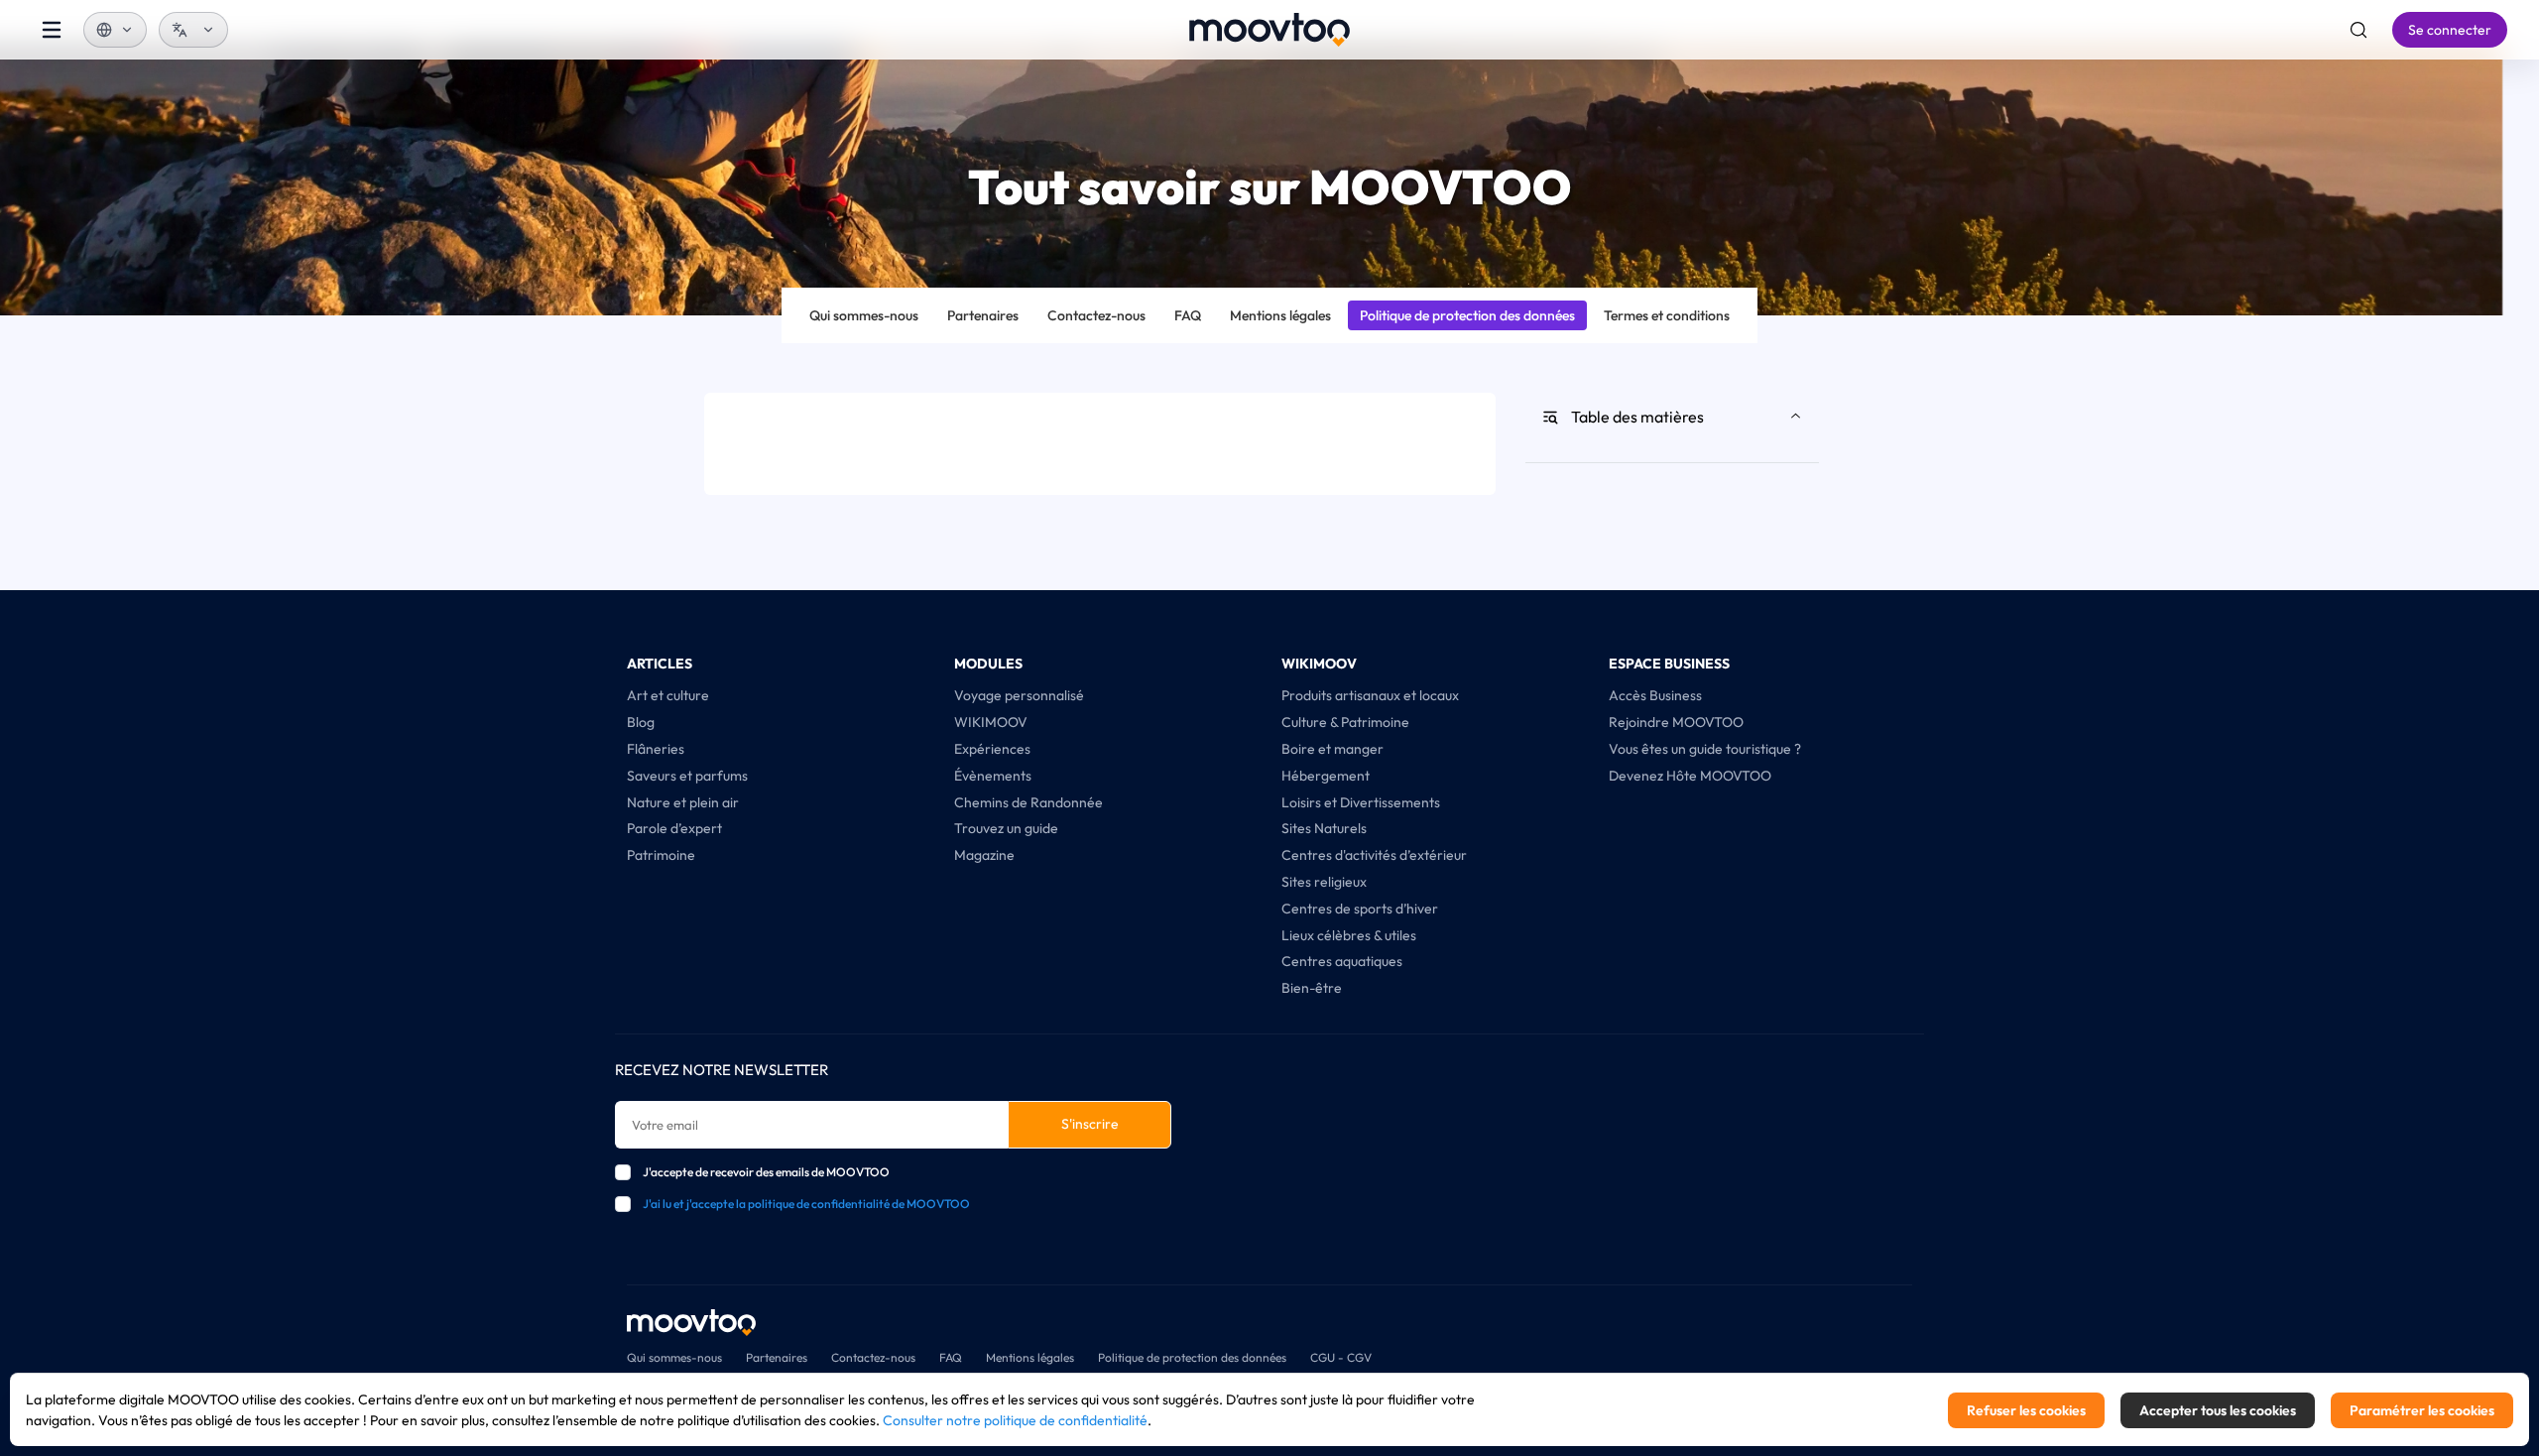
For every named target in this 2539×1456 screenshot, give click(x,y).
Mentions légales (1280, 315)
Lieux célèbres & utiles (1349, 935)
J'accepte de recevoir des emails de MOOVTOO (766, 1172)
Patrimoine (661, 855)
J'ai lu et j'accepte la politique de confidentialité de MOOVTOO (806, 1204)
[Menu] (52, 30)
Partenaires (983, 315)
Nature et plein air (683, 802)
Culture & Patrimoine (1345, 722)
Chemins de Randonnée (1028, 802)
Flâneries (656, 749)
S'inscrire (1090, 1124)
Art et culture (668, 695)
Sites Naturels (1324, 828)
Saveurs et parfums (687, 776)
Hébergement (1326, 776)
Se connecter (2450, 30)
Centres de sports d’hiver (1360, 909)
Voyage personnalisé (1019, 695)
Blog (641, 722)
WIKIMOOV (991, 722)
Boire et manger (1332, 749)
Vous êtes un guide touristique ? (1705, 749)
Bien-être (1312, 988)
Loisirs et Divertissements (1361, 802)
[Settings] (2358, 30)
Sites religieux (1324, 882)
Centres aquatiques (1342, 961)
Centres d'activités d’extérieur (1374, 855)
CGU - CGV (1341, 1357)
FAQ (1188, 315)
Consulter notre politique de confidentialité (1015, 1420)
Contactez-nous (1096, 315)
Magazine (984, 855)
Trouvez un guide (1006, 828)
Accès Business (1655, 695)
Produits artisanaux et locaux (1370, 695)
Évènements (993, 776)
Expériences (992, 749)
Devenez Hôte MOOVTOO (1690, 776)
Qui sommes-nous (864, 315)
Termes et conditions (1667, 315)
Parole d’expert (674, 828)
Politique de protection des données (1467, 315)
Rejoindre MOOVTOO (1676, 722)
